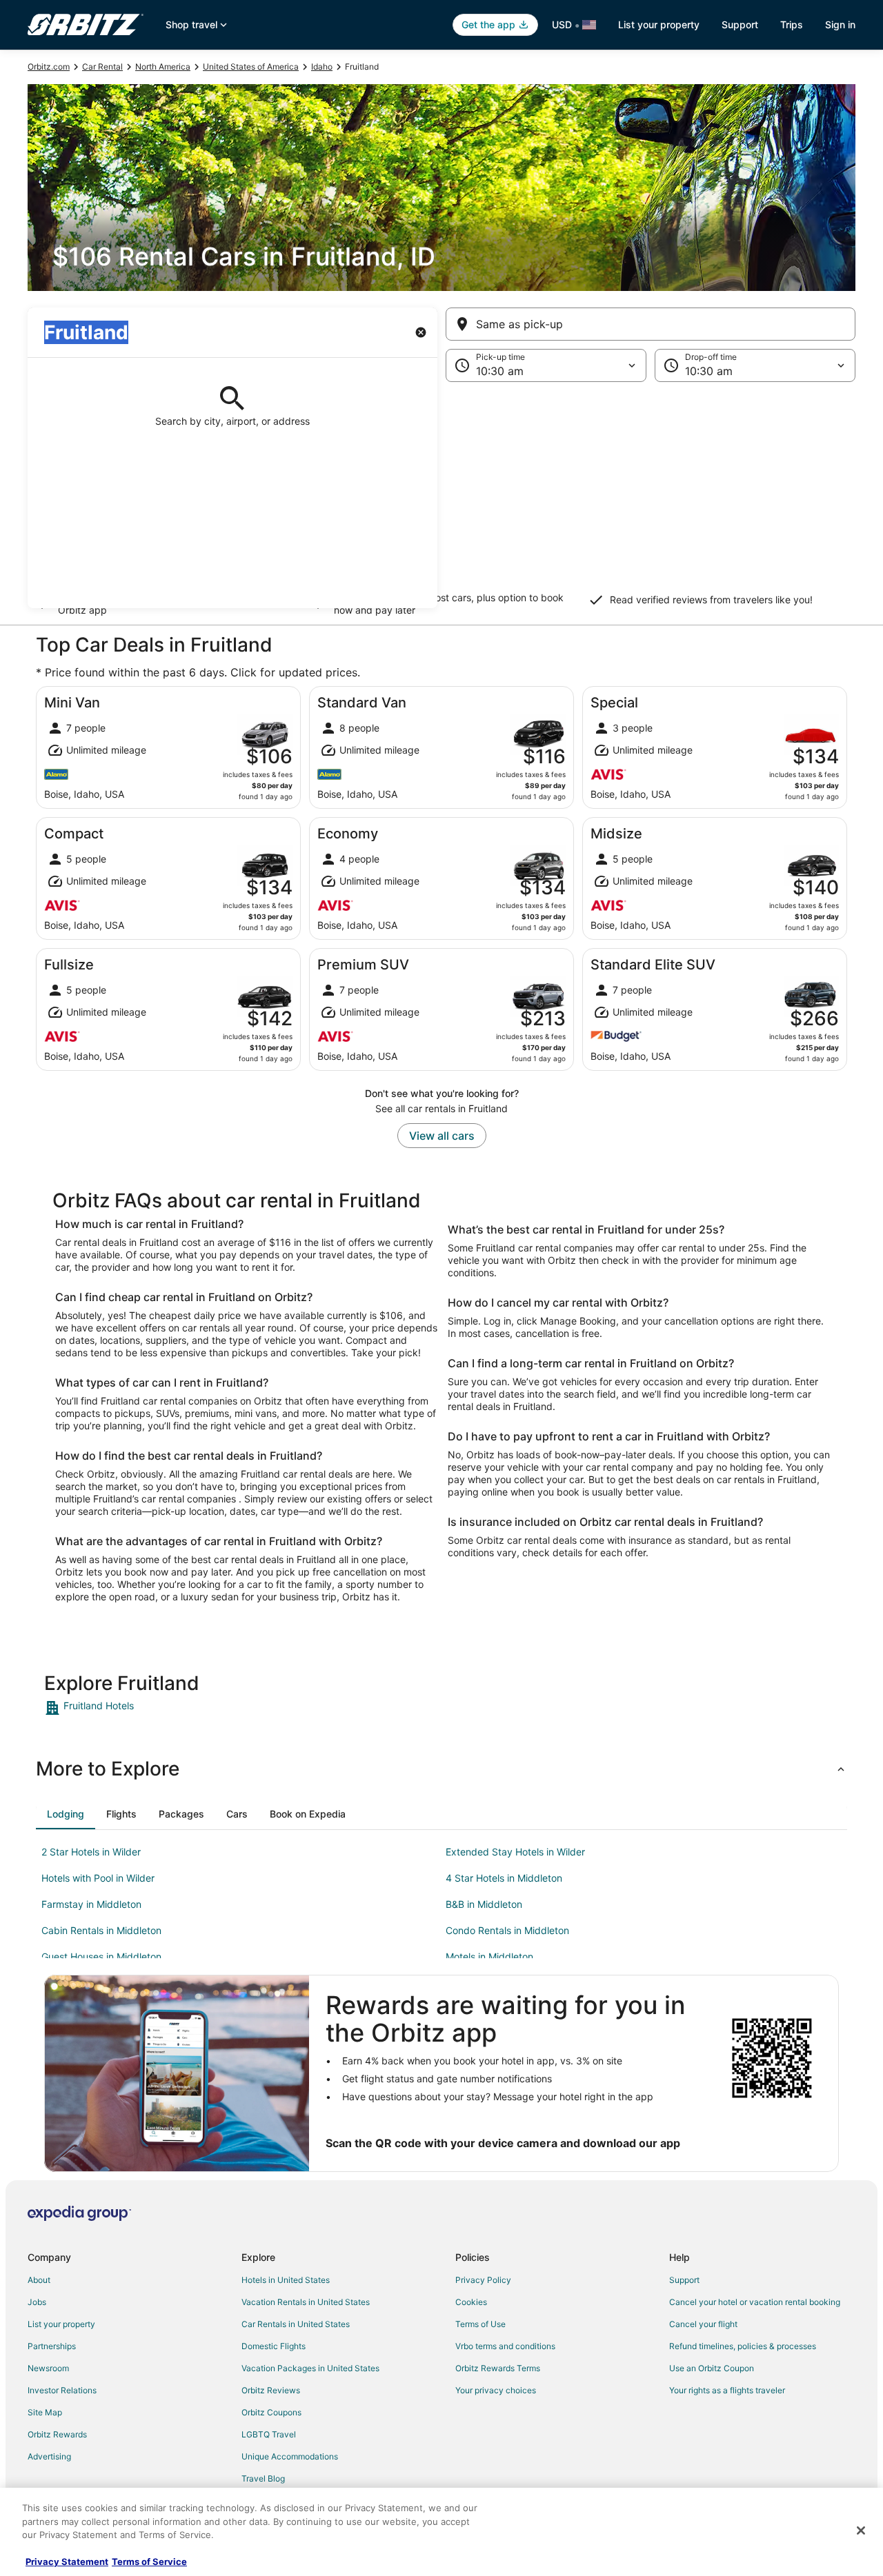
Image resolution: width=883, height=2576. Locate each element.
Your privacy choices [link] (496, 2390)
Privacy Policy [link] (483, 2280)
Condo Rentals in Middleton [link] (507, 1930)
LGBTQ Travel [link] (269, 2434)
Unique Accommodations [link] (290, 2456)
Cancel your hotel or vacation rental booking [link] (755, 2302)
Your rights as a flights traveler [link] (727, 2390)
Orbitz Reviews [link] (271, 2390)
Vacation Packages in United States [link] (310, 2368)
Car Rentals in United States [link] (296, 2324)
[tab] (66, 1814)
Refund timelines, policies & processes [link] (743, 2346)
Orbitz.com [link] (49, 67)
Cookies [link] (471, 2302)
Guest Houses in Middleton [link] (101, 1956)
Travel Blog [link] (263, 2478)
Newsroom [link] (48, 2368)
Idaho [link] (322, 67)
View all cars (442, 1136)
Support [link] (684, 2280)
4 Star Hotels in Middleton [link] (504, 1878)
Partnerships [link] (52, 2346)
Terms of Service (149, 2562)
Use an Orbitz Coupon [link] (712, 2368)
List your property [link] (61, 2324)
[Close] (861, 2530)
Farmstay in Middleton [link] (91, 1904)
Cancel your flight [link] (703, 2324)
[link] (142, 1708)
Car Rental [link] (102, 67)
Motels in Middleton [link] (489, 1956)
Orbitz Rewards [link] (57, 2434)
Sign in (840, 24)
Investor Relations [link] (62, 2390)
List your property (659, 24)
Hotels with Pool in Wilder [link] (98, 1878)
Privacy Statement (67, 2562)
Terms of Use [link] (480, 2324)
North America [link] (163, 67)
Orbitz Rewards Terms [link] (498, 2368)
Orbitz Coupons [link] (271, 2412)
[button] (441, 495)
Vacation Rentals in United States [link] (306, 2302)
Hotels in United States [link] (286, 2280)
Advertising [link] (49, 2456)
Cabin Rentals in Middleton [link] (101, 1930)
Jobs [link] (37, 2302)
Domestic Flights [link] (274, 2346)
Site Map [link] (45, 2412)
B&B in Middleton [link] (484, 1904)
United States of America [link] (251, 67)
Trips (792, 24)
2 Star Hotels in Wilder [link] (91, 1852)
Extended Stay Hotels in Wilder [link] (515, 1852)
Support (740, 24)
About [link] (39, 2280)
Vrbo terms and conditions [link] (505, 2346)
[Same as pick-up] (651, 324)
